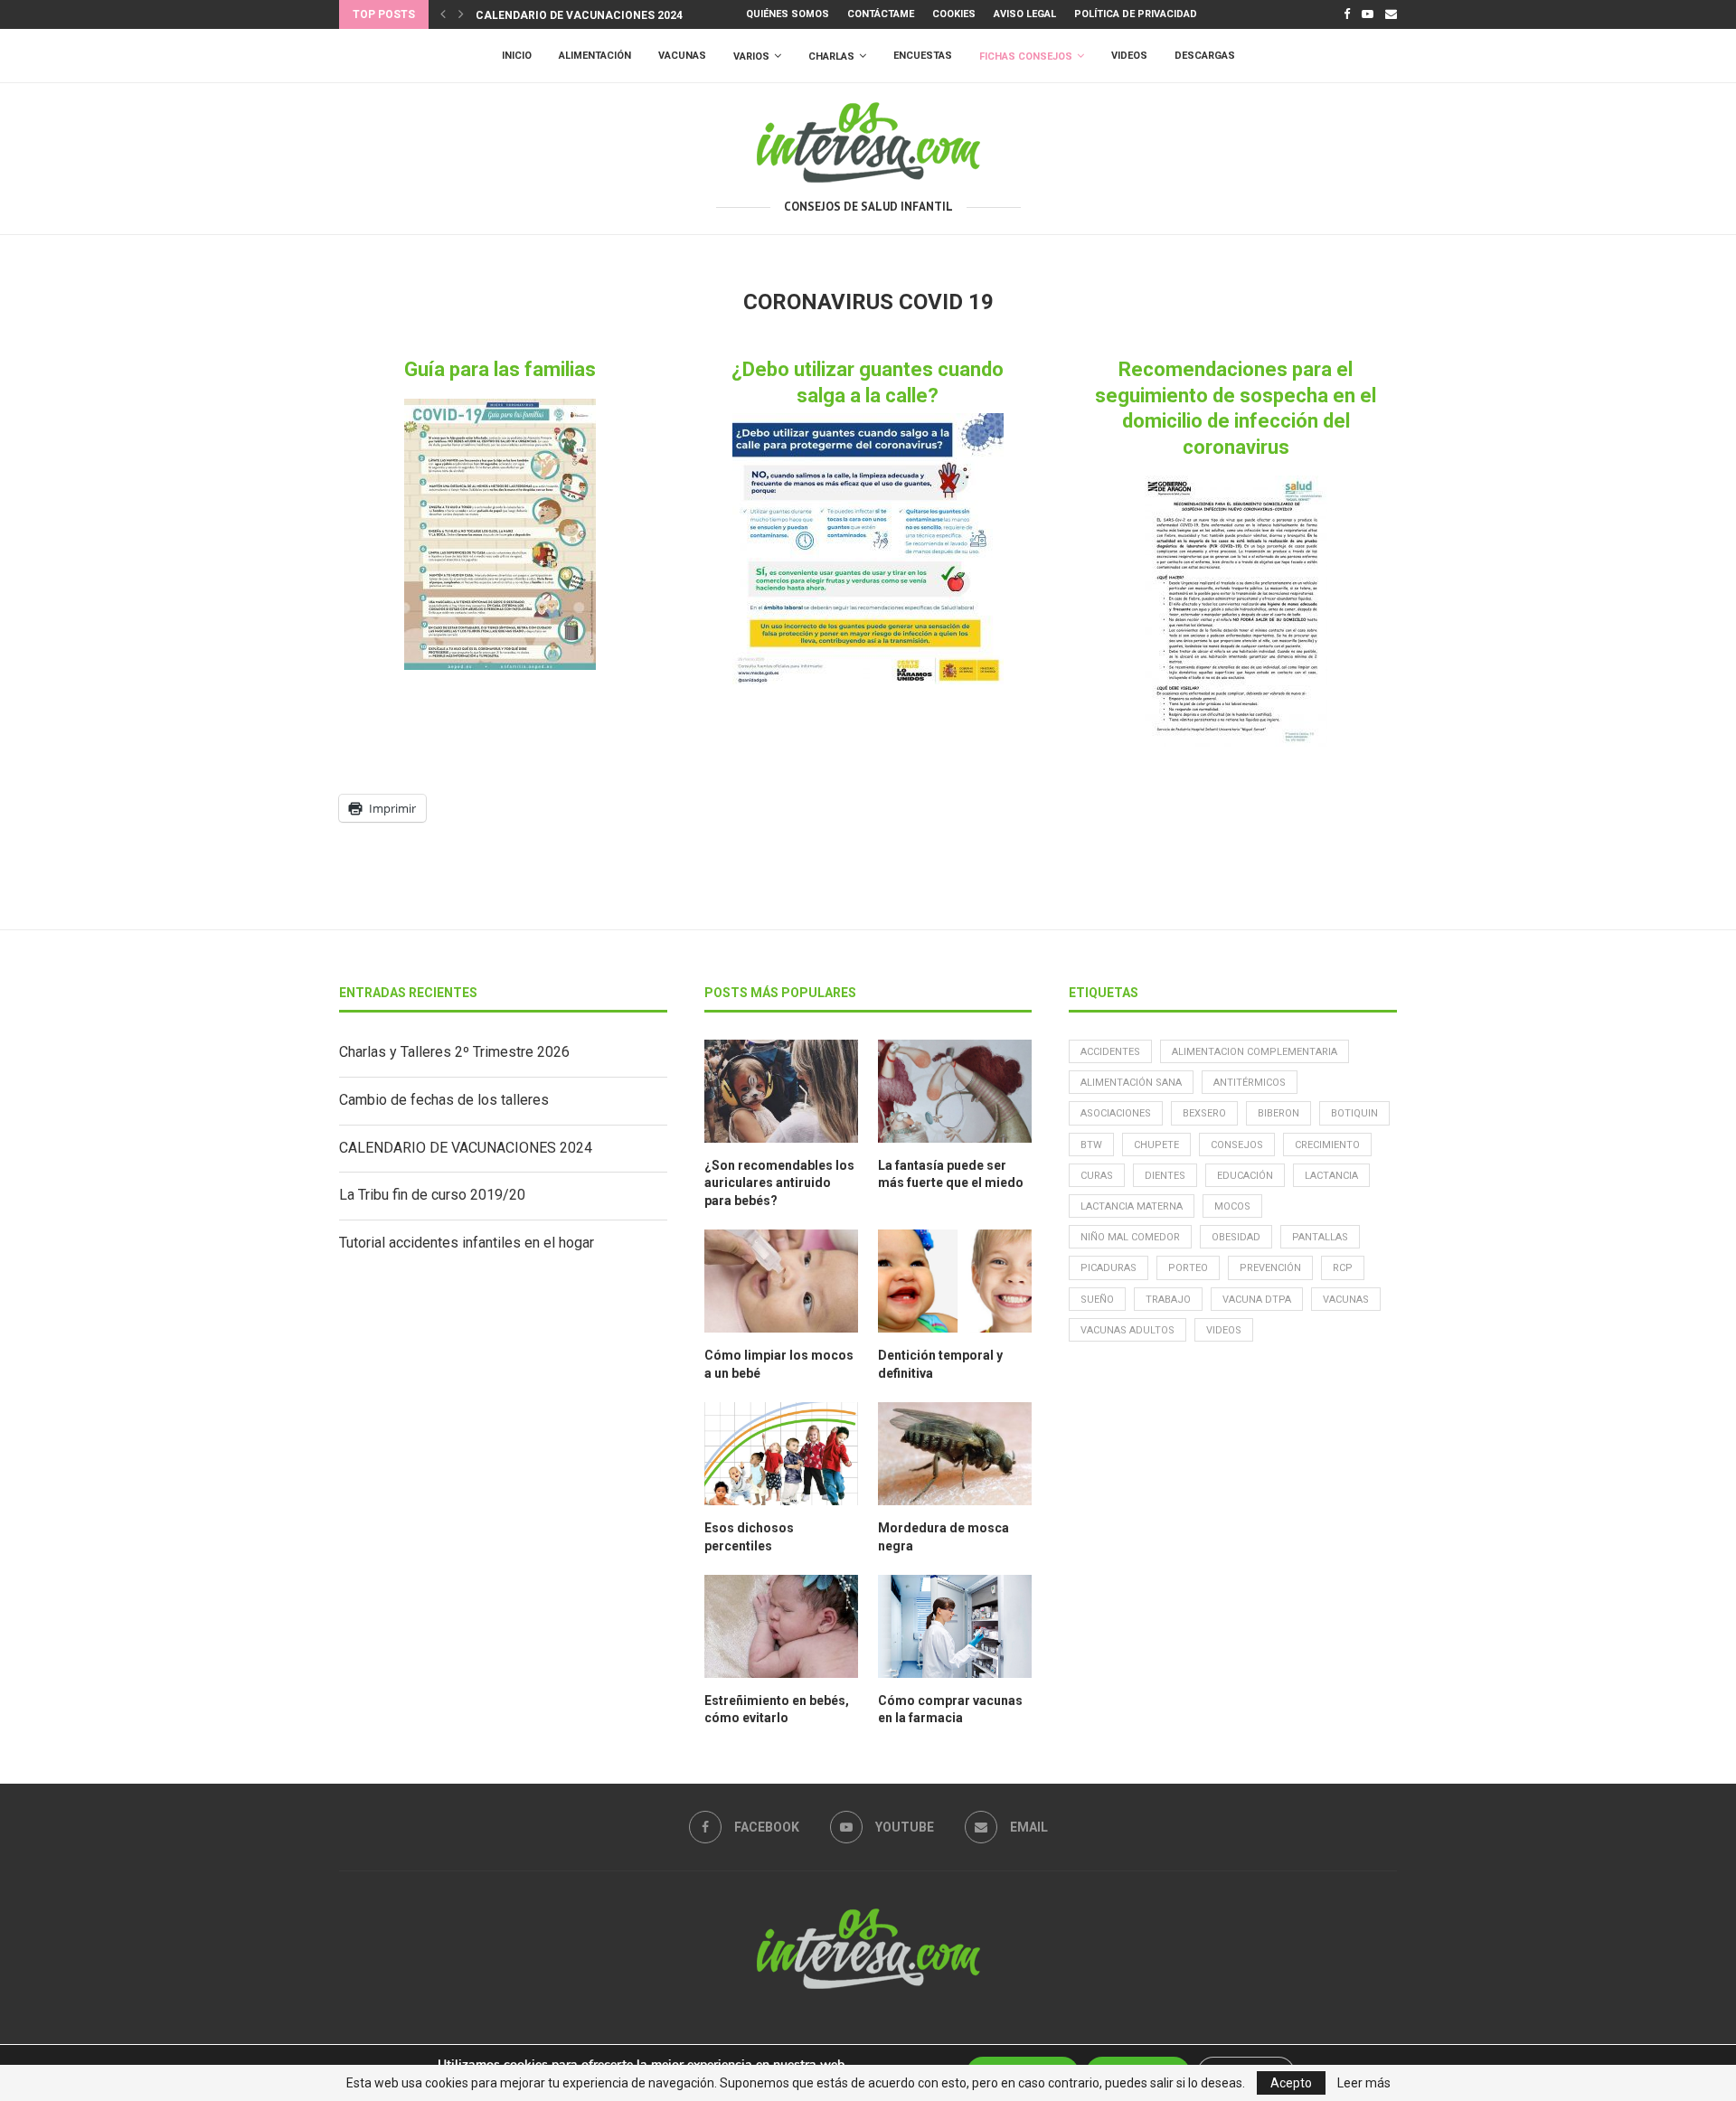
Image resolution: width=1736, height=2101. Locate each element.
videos (1224, 1330)
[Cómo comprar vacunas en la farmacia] (955, 1626)
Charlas (831, 57)
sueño (1097, 1300)
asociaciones (1116, 1113)
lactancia (1331, 1176)
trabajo (1168, 1300)
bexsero (1204, 1113)
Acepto (1291, 2083)
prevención (1270, 1268)
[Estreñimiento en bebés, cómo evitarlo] (781, 1626)
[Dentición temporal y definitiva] (955, 1281)
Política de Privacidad (1136, 14)
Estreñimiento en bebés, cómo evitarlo (777, 1710)
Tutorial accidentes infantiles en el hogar (467, 1243)
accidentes (1110, 1052)
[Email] (1391, 14)
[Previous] (443, 14)
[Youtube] (1368, 14)
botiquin (1354, 1113)
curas (1097, 1176)
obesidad (1236, 1237)
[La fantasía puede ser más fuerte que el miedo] (955, 1091)
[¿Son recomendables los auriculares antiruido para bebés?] (781, 1091)
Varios (751, 57)
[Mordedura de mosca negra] (955, 1454)
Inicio (517, 56)
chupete (1156, 1145)
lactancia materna (1132, 1206)
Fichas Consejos (1026, 57)
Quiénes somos (788, 14)
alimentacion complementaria (1255, 1052)
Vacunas (682, 56)
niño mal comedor (1130, 1237)
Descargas (1205, 56)
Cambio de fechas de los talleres (444, 1100)
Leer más (1364, 2083)
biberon (1278, 1113)
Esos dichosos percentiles (749, 1537)
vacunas (1346, 1300)
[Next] (461, 14)
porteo (1188, 1268)
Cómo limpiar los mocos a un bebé (779, 1364)
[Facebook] (1347, 14)
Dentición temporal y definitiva (940, 1364)
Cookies (954, 14)
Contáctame (881, 14)
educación (1245, 1176)
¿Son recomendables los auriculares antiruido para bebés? (779, 1183)
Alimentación (595, 56)
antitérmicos (1250, 1083)
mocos (1232, 1206)
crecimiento (1327, 1145)
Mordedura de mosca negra (943, 1537)
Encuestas (923, 56)
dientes (1165, 1176)
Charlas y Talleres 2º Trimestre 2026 (454, 1052)
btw (1091, 1145)
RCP (1343, 1268)
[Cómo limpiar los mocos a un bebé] (781, 1281)
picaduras (1109, 1268)
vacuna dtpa (1257, 1300)
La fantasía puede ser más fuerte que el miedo (951, 1174)
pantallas (1320, 1237)
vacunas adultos (1127, 1330)
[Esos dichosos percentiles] (781, 1454)
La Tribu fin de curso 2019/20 (432, 1195)
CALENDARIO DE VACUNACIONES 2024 (579, 15)
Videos (1129, 56)
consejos (1237, 1145)
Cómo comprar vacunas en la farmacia (950, 1710)
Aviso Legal (1025, 14)
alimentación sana (1131, 1083)
